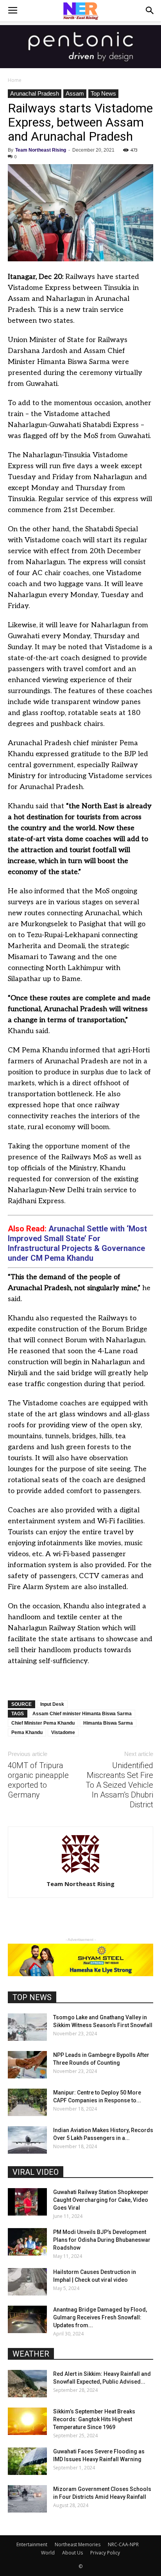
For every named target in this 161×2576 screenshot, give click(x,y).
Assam (75, 93)
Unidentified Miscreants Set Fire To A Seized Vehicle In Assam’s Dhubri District (119, 1785)
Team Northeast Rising (41, 150)
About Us (72, 2553)
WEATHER (31, 2354)
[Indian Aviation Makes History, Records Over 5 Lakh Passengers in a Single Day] (27, 2140)
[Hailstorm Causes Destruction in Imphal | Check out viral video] (27, 2282)
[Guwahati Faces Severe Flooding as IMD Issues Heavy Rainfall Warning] (27, 2461)
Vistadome (63, 1732)
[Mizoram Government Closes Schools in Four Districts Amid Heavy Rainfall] (27, 2499)
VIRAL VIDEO (36, 2172)
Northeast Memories (78, 2544)
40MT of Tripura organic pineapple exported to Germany (38, 1780)
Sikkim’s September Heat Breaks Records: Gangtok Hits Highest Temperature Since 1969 (94, 2419)
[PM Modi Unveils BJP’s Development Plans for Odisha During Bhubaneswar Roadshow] (27, 2242)
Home (15, 80)
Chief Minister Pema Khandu (43, 1723)
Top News (103, 93)
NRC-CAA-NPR (123, 2544)
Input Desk (52, 1704)
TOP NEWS (32, 1997)
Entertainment (32, 2544)
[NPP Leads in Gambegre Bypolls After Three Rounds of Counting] (27, 2065)
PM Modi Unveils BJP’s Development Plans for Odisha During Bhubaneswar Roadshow (102, 2240)
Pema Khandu (27, 1732)
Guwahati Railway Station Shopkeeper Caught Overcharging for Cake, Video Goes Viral (101, 2200)
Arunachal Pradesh (35, 93)
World (48, 2553)
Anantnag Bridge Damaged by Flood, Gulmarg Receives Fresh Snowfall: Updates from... (100, 2317)
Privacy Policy (105, 2553)
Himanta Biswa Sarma (108, 1723)
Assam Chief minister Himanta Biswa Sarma (82, 1714)
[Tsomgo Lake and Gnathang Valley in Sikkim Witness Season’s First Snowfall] (27, 2027)
